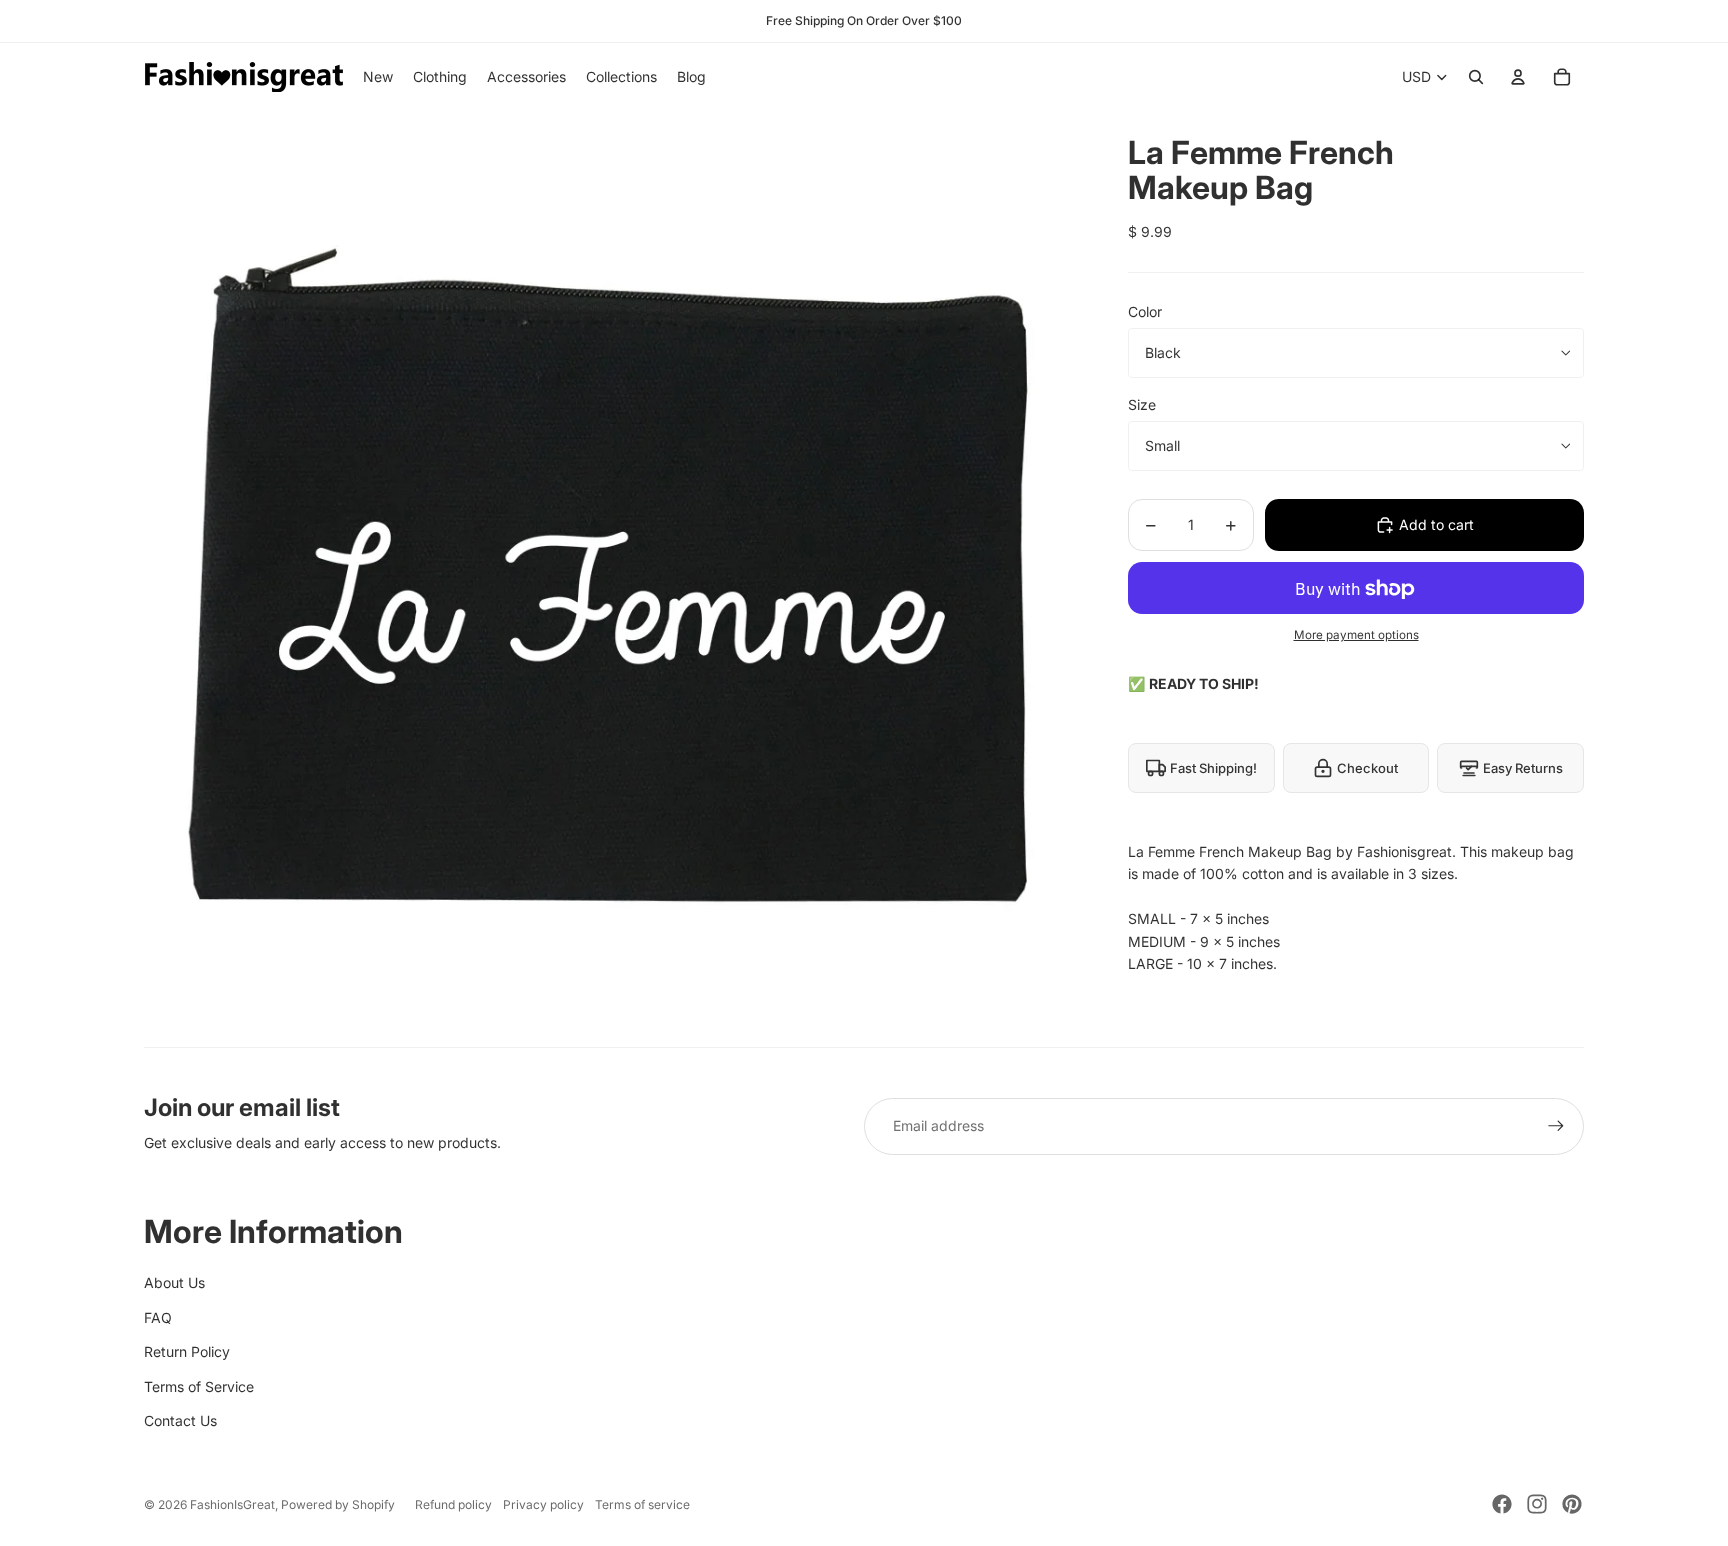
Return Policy (187, 1351)
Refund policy (453, 1504)
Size (1142, 404)
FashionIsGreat (232, 1504)
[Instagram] (1537, 1504)
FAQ (158, 1317)
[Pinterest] (1572, 1504)
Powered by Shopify (338, 1504)
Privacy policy (543, 1504)
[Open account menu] (1518, 77)
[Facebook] (1502, 1504)
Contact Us (180, 1420)
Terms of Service (199, 1386)
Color (1145, 311)
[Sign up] (1556, 1126)
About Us (174, 1282)
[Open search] (1476, 77)
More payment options (1356, 635)
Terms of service (642, 1504)
